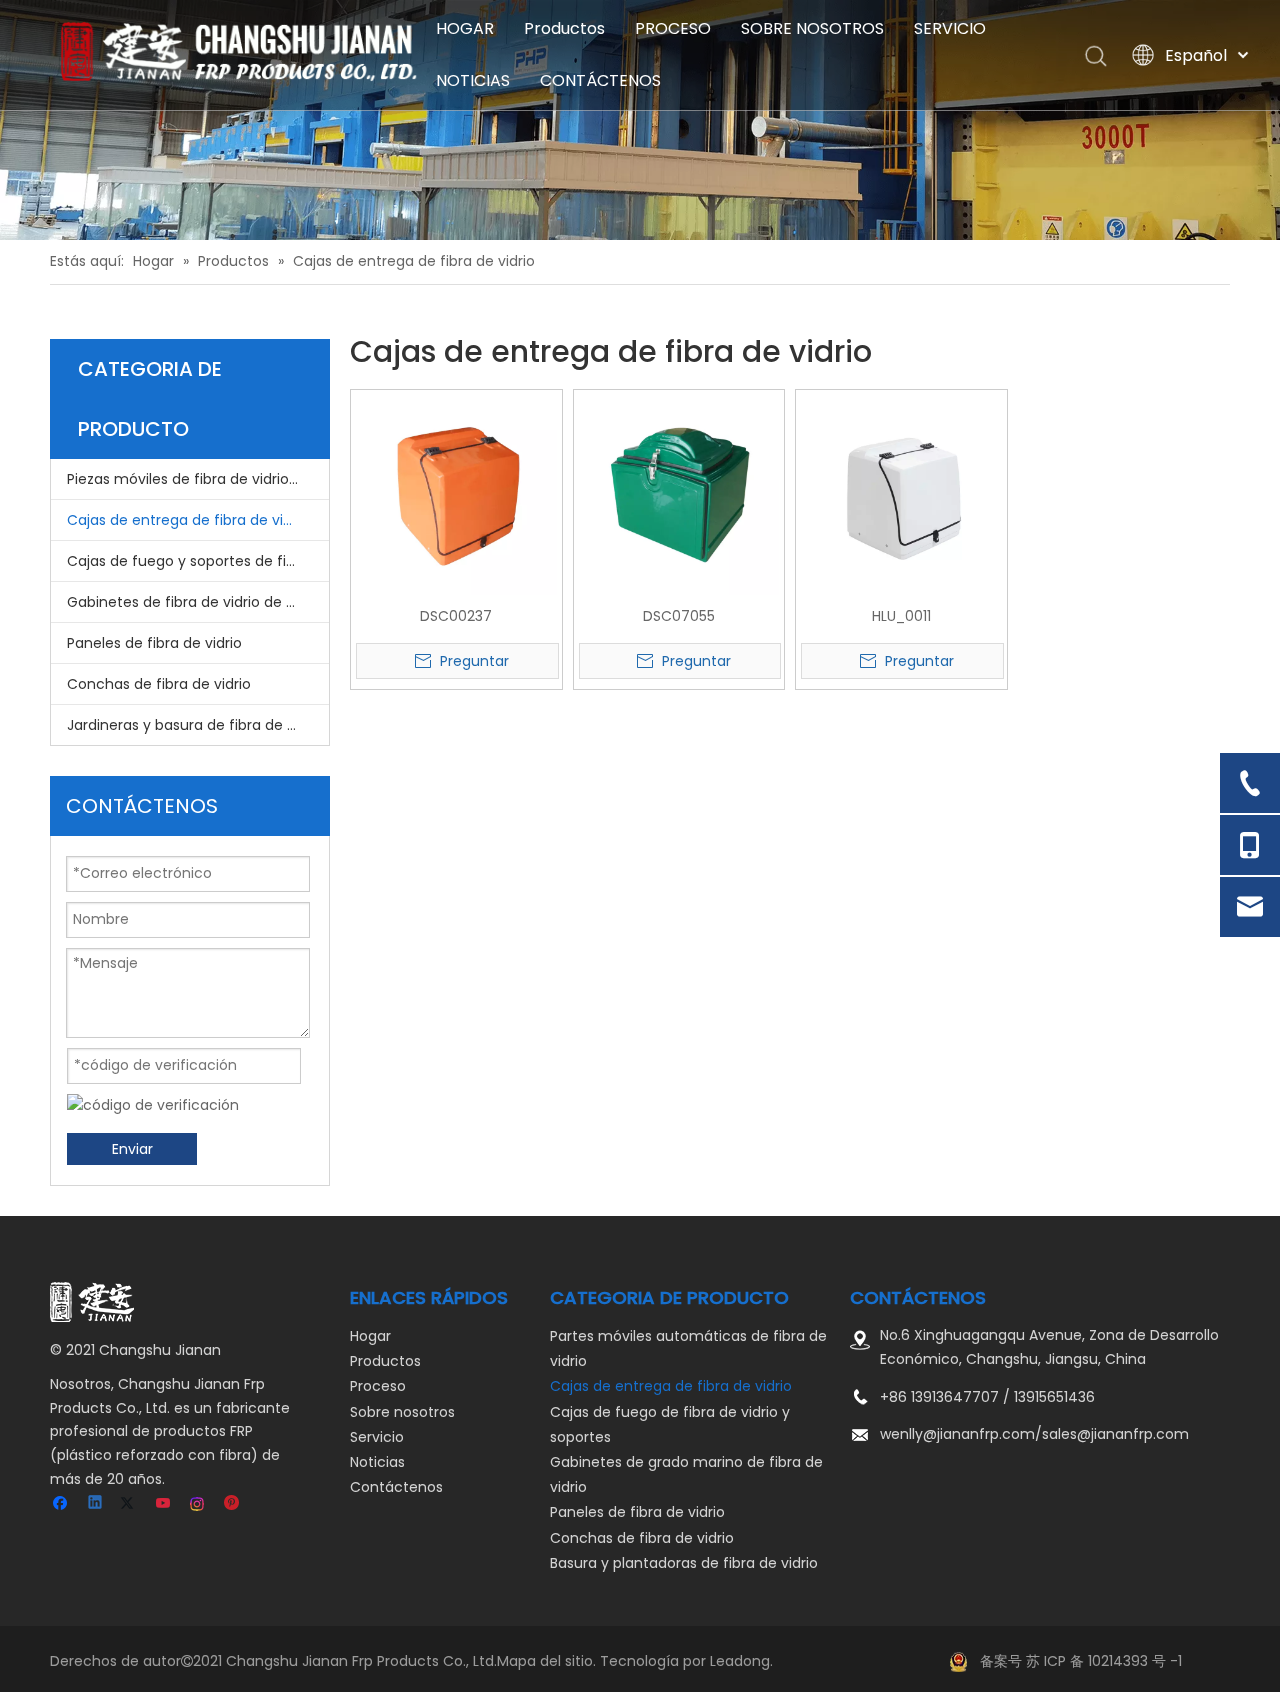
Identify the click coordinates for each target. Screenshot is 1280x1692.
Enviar (132, 1149)
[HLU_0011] (901, 494)
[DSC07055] (679, 494)
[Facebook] (62, 1504)
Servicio (377, 1437)
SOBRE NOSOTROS (812, 28)
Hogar (370, 1336)
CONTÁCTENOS (600, 80)
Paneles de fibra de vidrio (154, 643)
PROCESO (673, 28)
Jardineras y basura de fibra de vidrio (195, 725)
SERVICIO (950, 28)
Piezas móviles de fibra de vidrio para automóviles (198, 479)
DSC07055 (679, 616)
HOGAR (465, 28)
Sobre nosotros (402, 1412)
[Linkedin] (96, 1504)
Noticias (377, 1462)
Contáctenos (396, 1487)
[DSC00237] (456, 494)
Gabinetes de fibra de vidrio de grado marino (198, 602)
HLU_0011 (901, 616)
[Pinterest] (232, 1504)
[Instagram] (198, 1504)
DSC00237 (456, 616)
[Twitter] (130, 1504)
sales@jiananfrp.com (1115, 1434)
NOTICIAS (473, 80)
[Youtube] (164, 1504)
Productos (564, 28)
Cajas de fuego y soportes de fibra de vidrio (198, 561)
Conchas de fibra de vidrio (159, 684)
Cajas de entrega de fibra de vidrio (188, 520)
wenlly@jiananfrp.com (957, 1434)
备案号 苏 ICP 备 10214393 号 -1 (1081, 1661)
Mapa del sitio (545, 1661)
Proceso (378, 1386)
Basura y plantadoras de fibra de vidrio (684, 1563)
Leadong (740, 1661)
